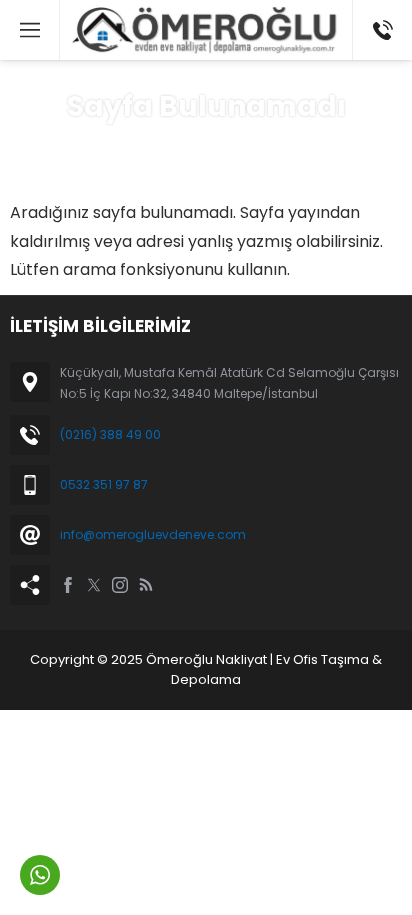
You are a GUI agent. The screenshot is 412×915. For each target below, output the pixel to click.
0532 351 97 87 (104, 484)
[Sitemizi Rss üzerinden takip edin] (146, 585)
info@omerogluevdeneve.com (153, 534)
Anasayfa (136, 146)
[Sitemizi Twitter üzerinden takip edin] (94, 585)
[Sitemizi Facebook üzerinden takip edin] (68, 585)
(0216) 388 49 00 (110, 434)
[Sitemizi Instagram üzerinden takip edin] (120, 585)
